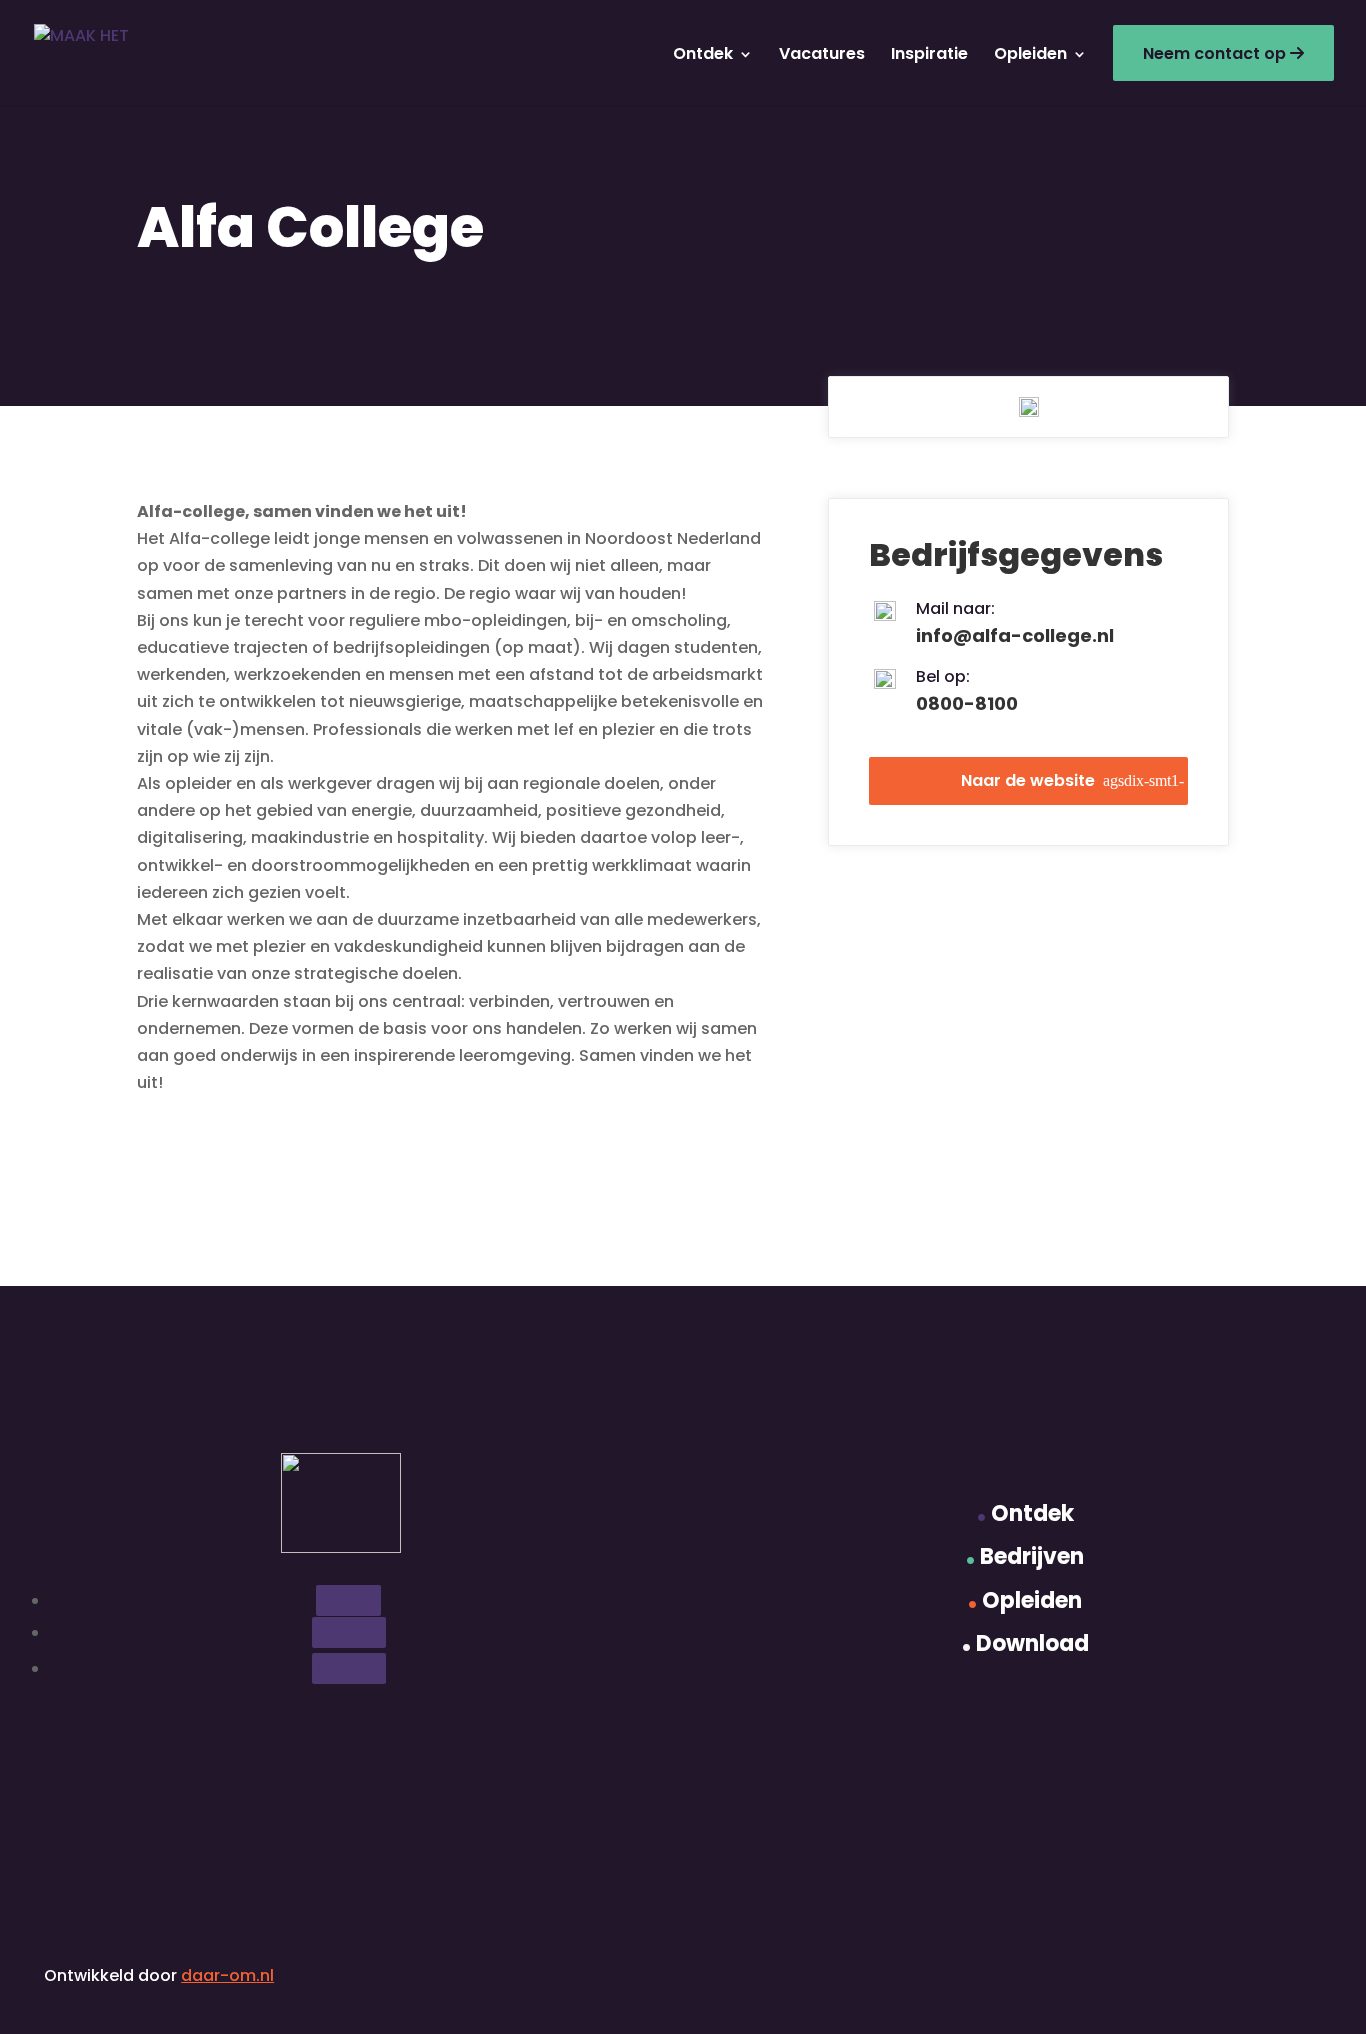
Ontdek (703, 54)
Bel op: (943, 676)
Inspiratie (929, 54)
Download (1025, 1643)
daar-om (218, 1975)
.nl (265, 1975)
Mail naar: (955, 608)
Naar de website (1028, 780)
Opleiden (1030, 54)
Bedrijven (1025, 1556)
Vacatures (822, 54)
